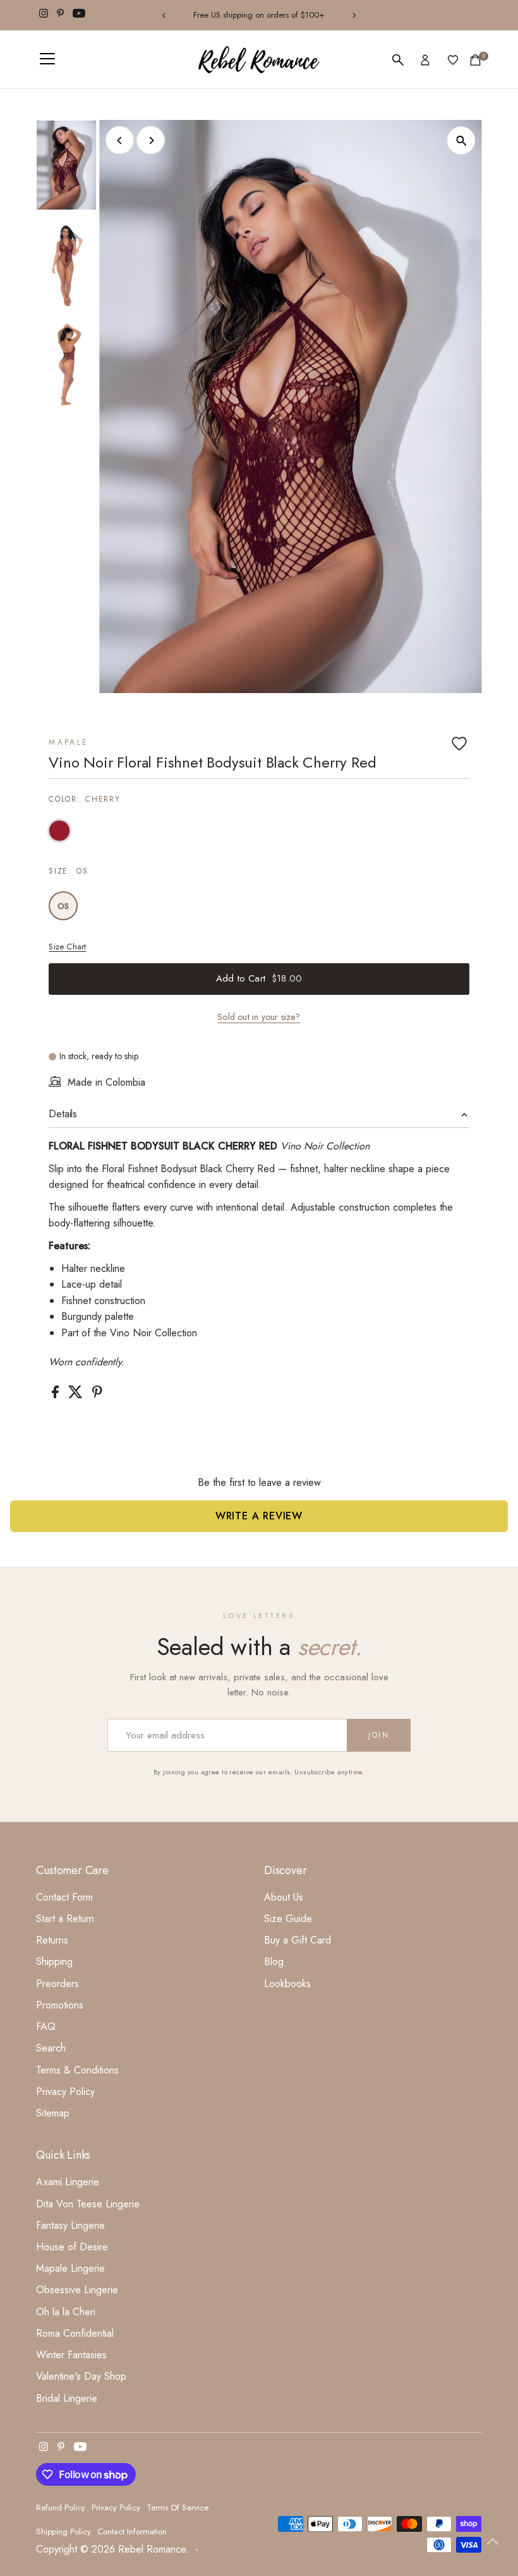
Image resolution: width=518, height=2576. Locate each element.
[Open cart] (475, 60)
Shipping (54, 1962)
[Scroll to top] (493, 2541)
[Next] (353, 15)
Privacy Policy (65, 2092)
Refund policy (61, 2508)
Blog (274, 1962)
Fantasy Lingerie (70, 2225)
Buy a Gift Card (298, 1940)
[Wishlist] (453, 60)
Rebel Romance (152, 2549)
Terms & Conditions (77, 2070)
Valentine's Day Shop (81, 2376)
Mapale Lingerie (70, 2268)
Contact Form (64, 1897)
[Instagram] (44, 15)
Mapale (69, 742)
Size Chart (67, 947)
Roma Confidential (75, 2333)
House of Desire (72, 2247)
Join (379, 1735)
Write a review (259, 1516)
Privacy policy (116, 2508)
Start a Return (65, 1919)
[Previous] (165, 15)
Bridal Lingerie (67, 2398)
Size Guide (288, 1919)
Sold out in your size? (259, 1017)
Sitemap (53, 2113)
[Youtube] (79, 15)
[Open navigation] (47, 60)
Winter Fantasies (71, 2355)
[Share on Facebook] (57, 1395)
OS (63, 906)
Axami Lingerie (68, 2182)
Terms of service (178, 2508)
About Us (284, 1897)
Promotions (60, 2005)
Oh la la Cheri (66, 2312)
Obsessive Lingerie (77, 2290)
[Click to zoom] (461, 140)
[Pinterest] (60, 15)
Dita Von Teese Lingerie (88, 2204)
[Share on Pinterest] (97, 1395)
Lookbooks (287, 1984)
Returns (52, 1940)
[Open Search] (398, 60)
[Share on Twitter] (77, 1395)
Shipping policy (63, 2531)
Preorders (57, 1984)
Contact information (132, 2531)
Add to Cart (259, 978)
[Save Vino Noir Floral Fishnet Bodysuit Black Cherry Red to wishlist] (459, 744)
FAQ (46, 2027)
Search (51, 2048)
